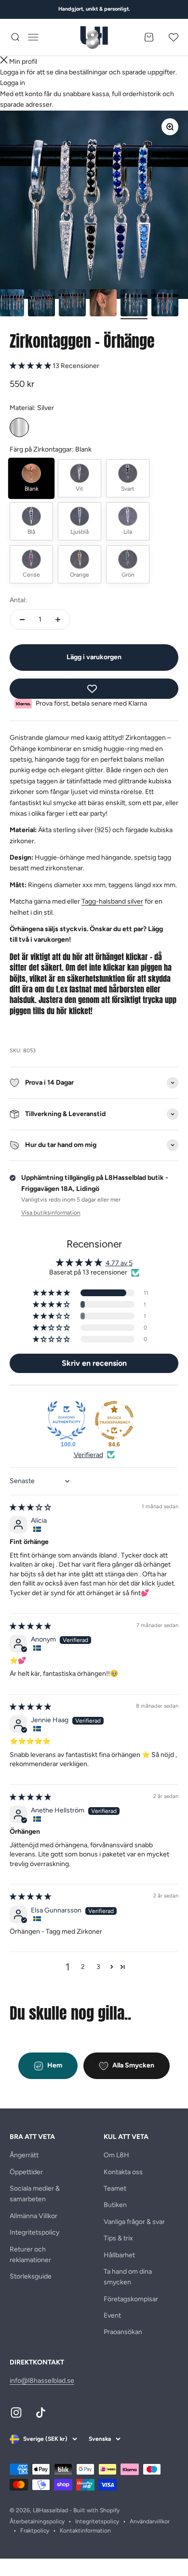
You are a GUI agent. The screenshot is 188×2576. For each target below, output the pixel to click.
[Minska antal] (22, 620)
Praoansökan (123, 2332)
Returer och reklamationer (30, 2255)
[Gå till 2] (41, 304)
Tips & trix (118, 2238)
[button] (31, 366)
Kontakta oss (123, 2172)
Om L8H (116, 2155)
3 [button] (98, 1967)
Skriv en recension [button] (94, 1363)
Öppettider (26, 2172)
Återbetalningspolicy (37, 2521)
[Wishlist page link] (174, 37)
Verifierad (88, 1455)
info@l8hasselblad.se (42, 2381)
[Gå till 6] (165, 304)
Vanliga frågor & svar (134, 2222)
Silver (19, 427)
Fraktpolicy (35, 2531)
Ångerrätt (24, 2155)
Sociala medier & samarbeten (35, 2194)
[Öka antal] (58, 620)
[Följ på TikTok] (41, 2413)
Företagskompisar (131, 2299)
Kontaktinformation (85, 2531)
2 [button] (83, 1967)
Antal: (18, 600)
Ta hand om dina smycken (128, 2277)
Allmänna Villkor (34, 2216)
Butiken (115, 2205)
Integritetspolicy (34, 2232)
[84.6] (114, 1420)
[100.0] (67, 1420)
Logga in (13, 83)
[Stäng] (4, 62)
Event (112, 2315)
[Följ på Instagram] (16, 2413)
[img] (30, 1507)
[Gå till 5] (134, 304)
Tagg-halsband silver (112, 901)
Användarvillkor (150, 2521)
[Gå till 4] (103, 304)
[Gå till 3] (72, 304)
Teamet (115, 2188)
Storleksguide (31, 2276)
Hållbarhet (119, 2255)
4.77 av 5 (119, 1263)
